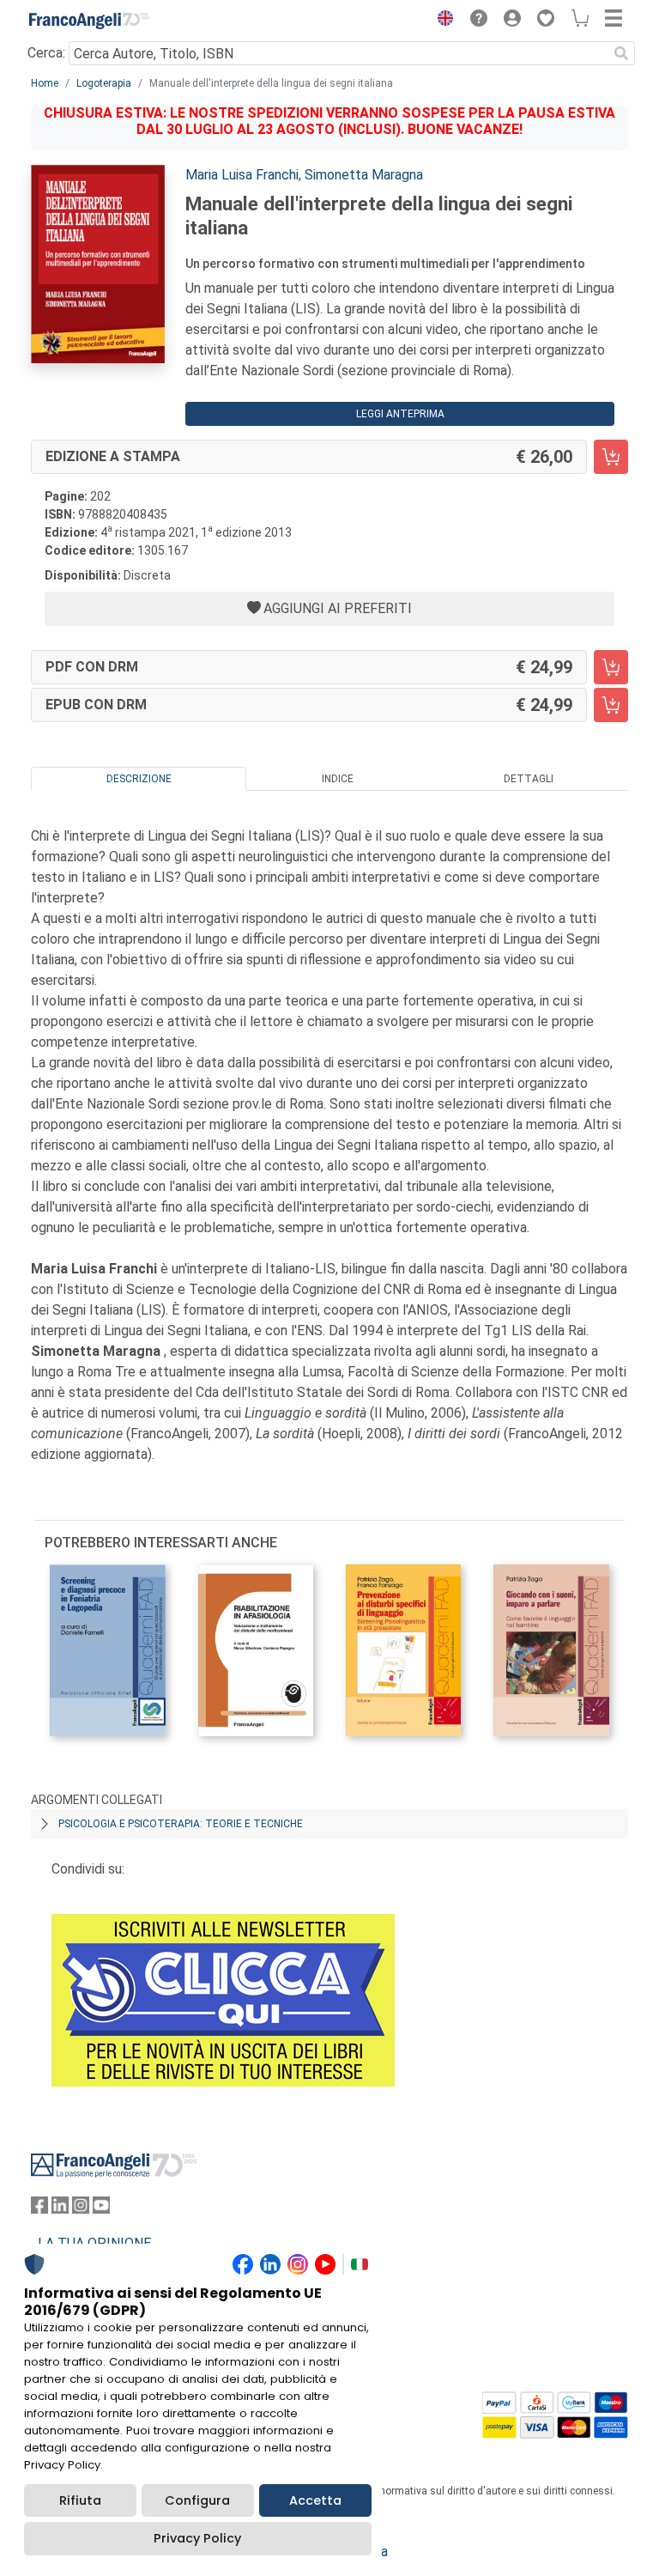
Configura (197, 2500)
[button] (441, 21)
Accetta (315, 2500)
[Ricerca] (621, 53)
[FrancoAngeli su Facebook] (39, 2209)
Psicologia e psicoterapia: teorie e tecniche (181, 1824)
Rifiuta (80, 2500)
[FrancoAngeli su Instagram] (81, 2209)
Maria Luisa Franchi (242, 175)
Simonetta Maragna (364, 175)
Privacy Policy (197, 2538)
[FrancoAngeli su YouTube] (101, 2209)
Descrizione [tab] (139, 779)
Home (45, 83)
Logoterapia (104, 83)
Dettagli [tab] (529, 779)
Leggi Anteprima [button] (400, 414)
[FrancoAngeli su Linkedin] (60, 2209)
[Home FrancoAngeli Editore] (89, 21)
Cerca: (46, 53)
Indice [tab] (338, 779)
